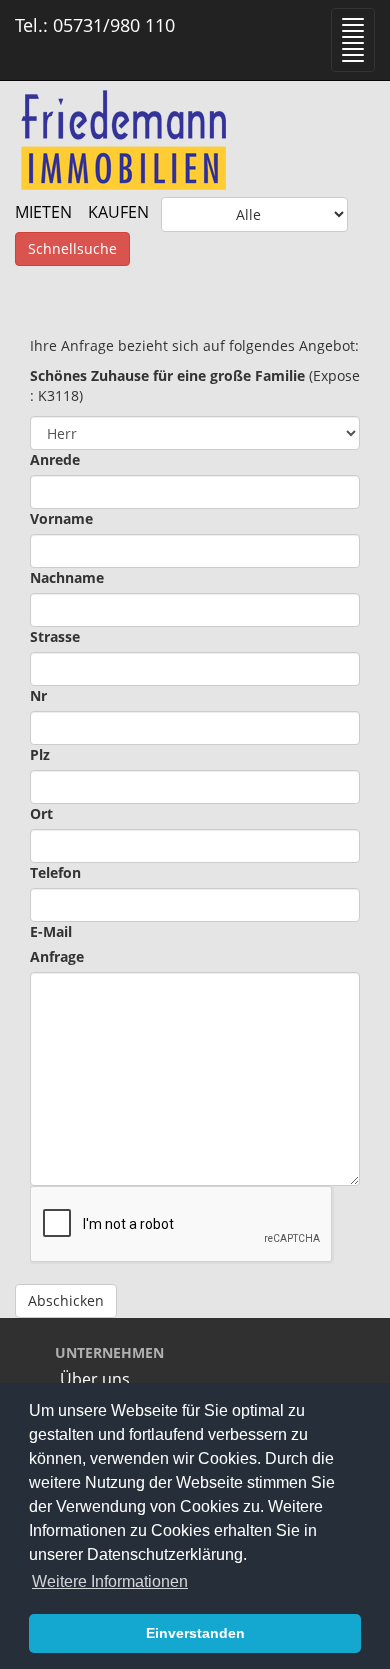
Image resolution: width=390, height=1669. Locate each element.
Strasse (55, 636)
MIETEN (43, 212)
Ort (41, 813)
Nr (38, 695)
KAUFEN (118, 212)
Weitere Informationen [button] (110, 1581)
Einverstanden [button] (195, 1633)
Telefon (55, 872)
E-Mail (51, 931)
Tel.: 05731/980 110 (95, 25)
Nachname (67, 577)
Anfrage (57, 956)
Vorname (61, 518)
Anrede (55, 459)
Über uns (95, 1379)
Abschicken (66, 1300)
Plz (40, 754)
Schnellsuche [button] (72, 248)
